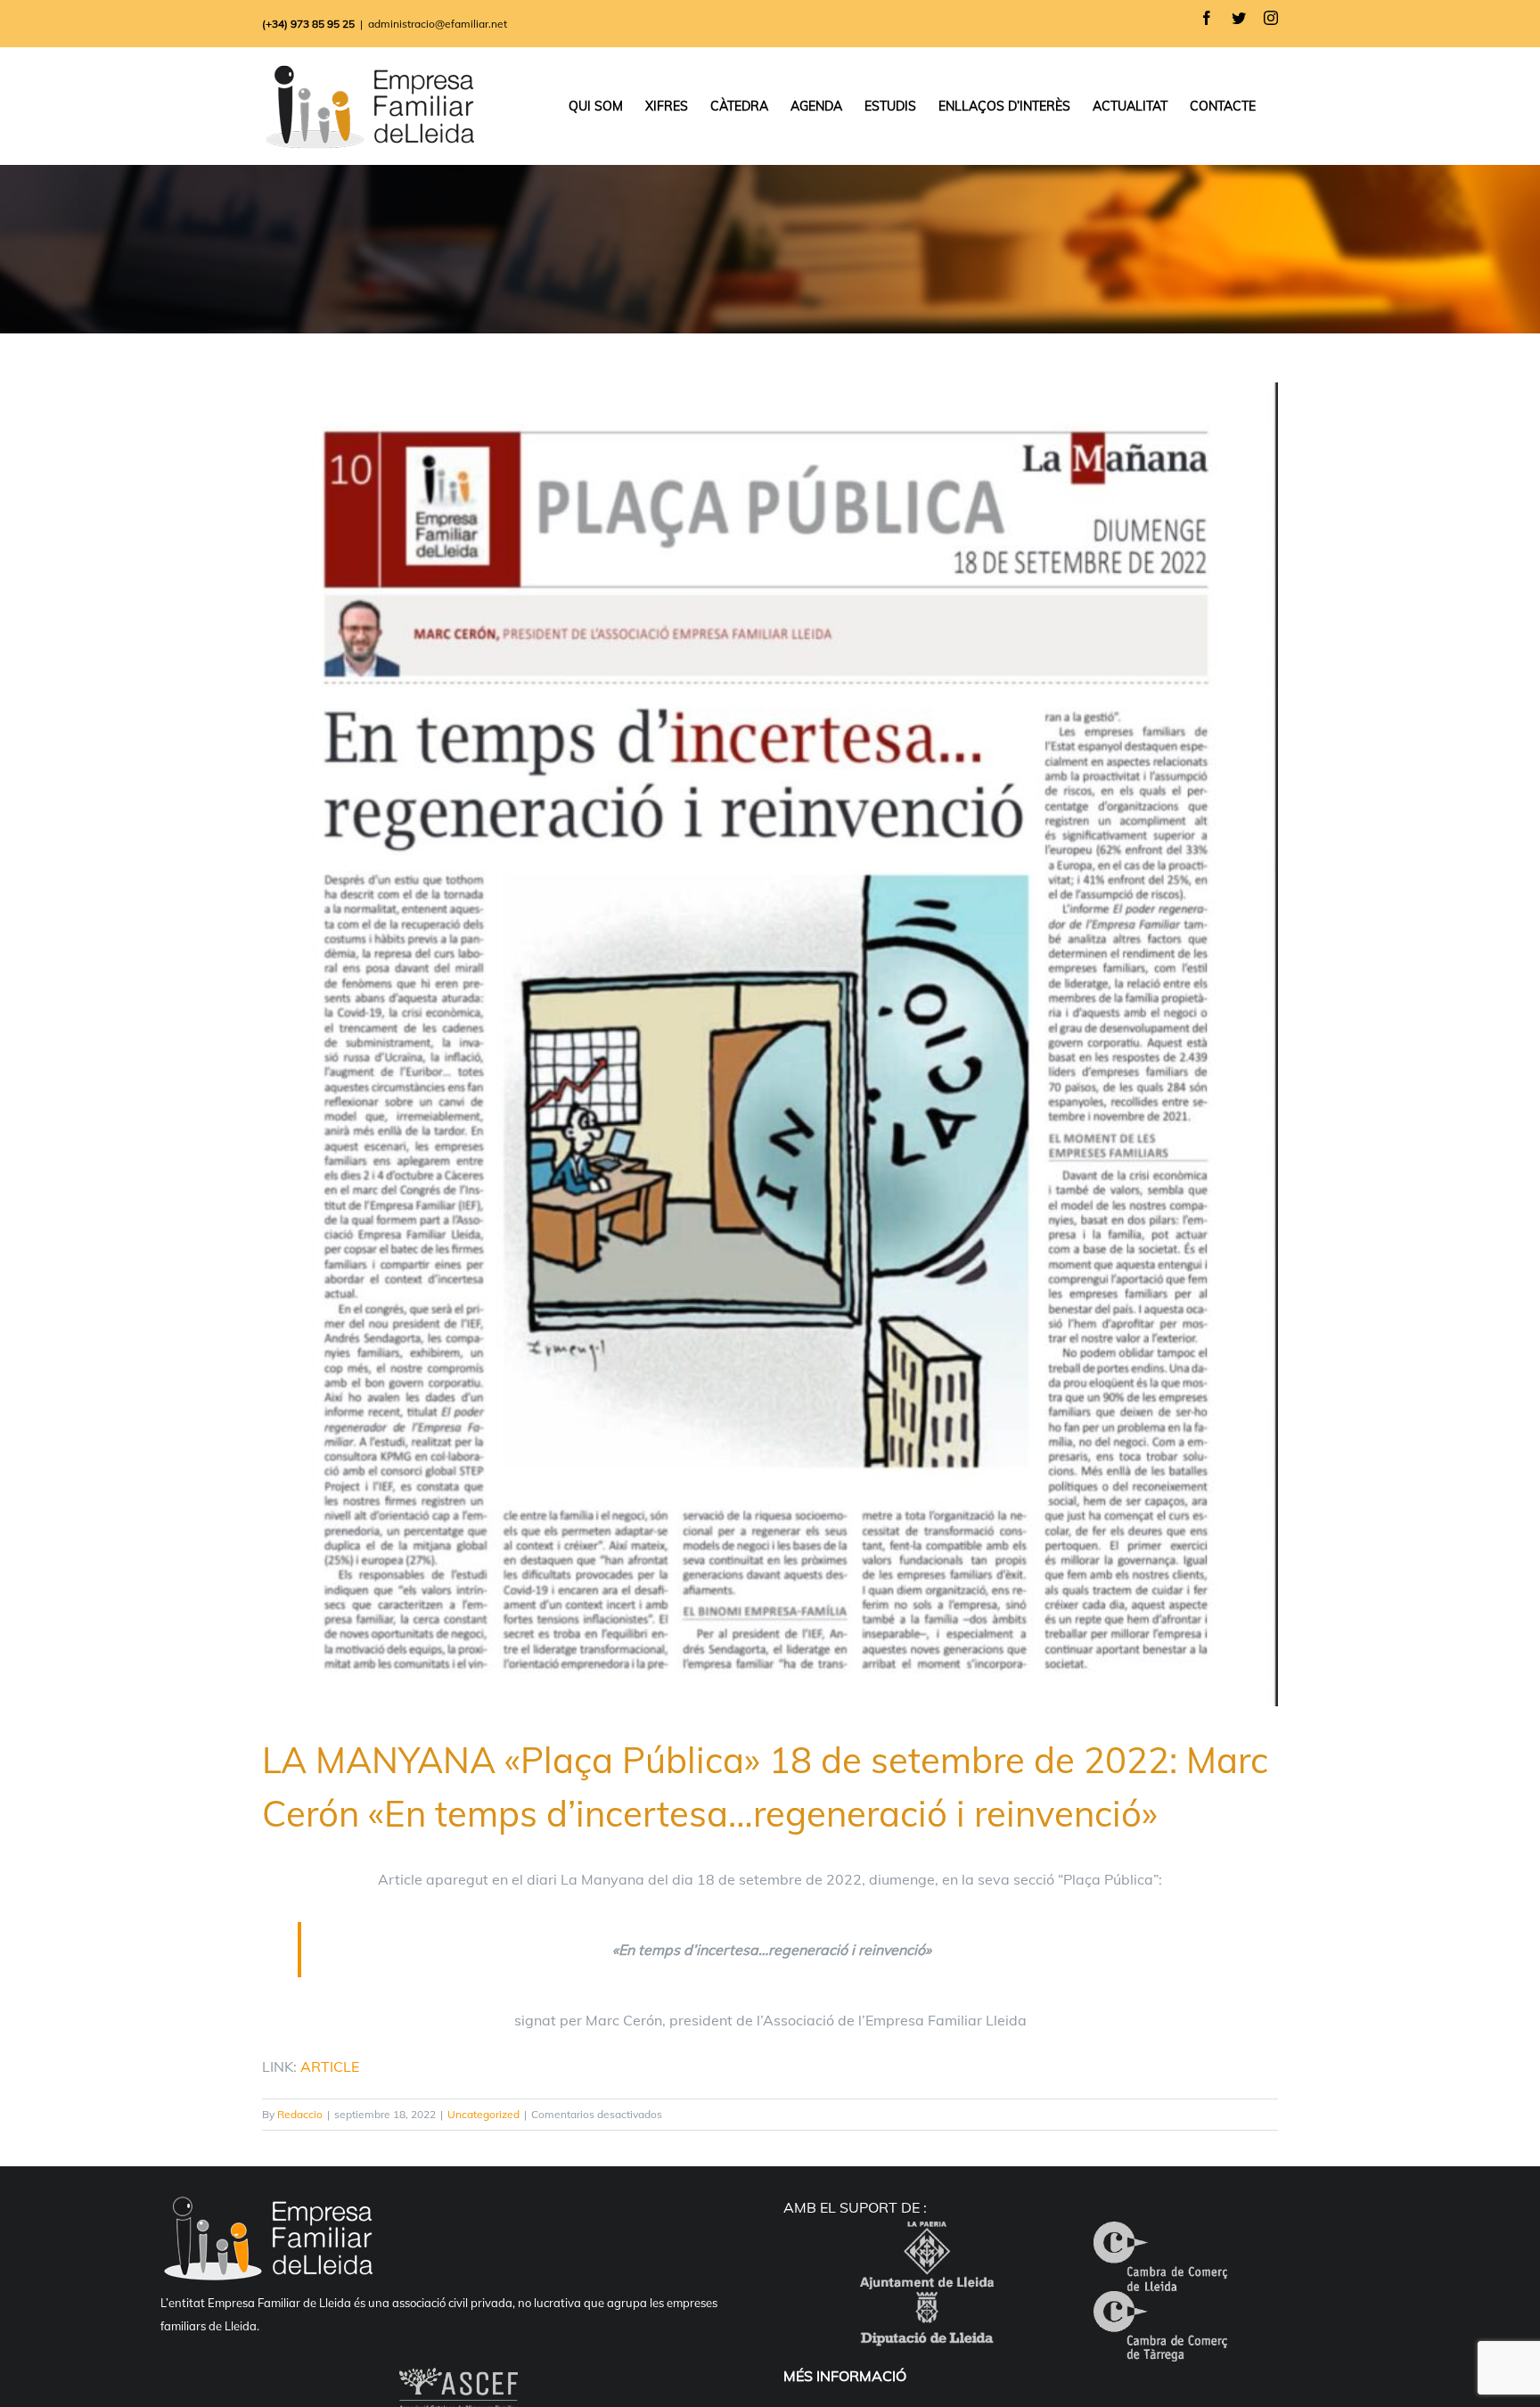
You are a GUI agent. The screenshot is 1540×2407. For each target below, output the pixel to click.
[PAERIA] (927, 2236)
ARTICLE (330, 2066)
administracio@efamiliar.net (438, 24)
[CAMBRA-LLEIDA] (1160, 2236)
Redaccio (300, 2114)
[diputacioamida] (927, 2305)
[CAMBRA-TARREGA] (1160, 2305)
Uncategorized (483, 2114)
